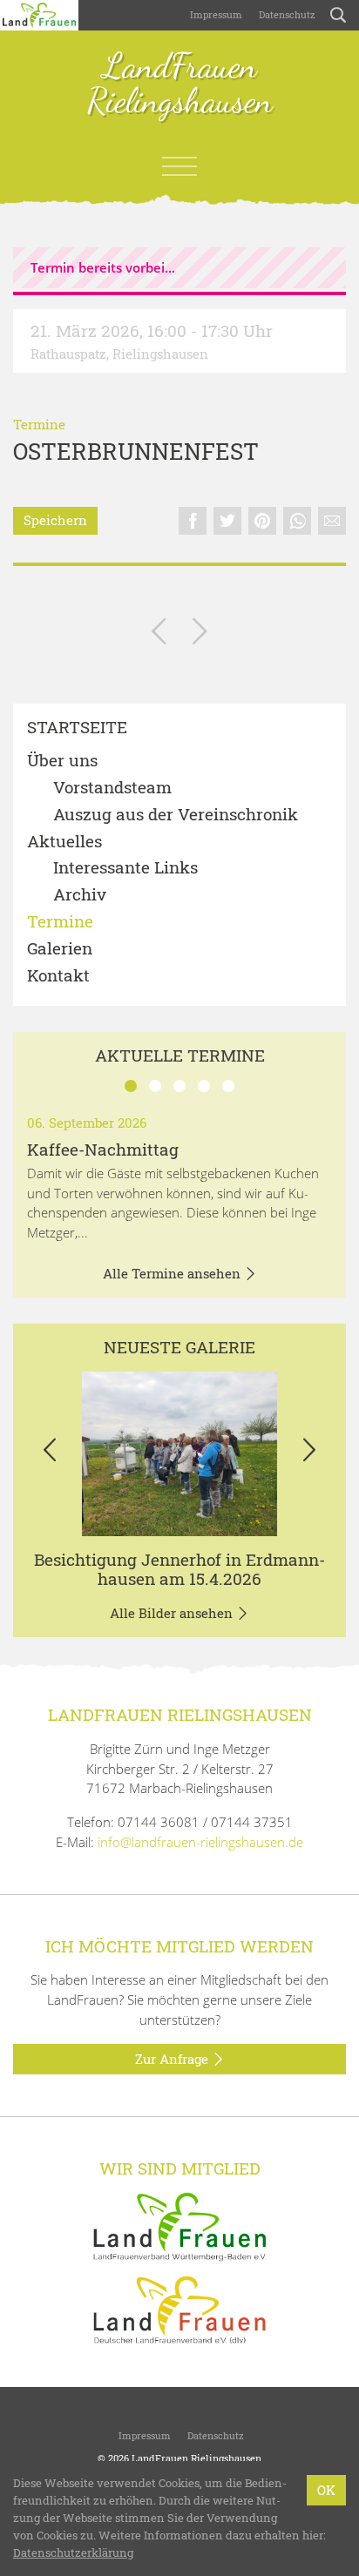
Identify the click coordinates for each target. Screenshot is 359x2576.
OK (326, 2490)
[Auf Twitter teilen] (227, 521)
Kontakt (58, 976)
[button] (50, 1454)
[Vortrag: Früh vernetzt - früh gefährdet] (200, 634)
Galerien (60, 949)
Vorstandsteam (112, 788)
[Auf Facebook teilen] (193, 521)
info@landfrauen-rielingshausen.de (200, 1842)
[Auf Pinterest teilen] (262, 521)
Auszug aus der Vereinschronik (176, 815)
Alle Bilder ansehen (173, 1613)
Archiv (80, 895)
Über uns (62, 761)
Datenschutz (286, 14)
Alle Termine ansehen (173, 1273)
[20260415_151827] (179, 1454)
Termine (39, 424)
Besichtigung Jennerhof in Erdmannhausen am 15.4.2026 (179, 1569)
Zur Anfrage (173, 2059)
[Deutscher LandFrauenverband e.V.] (179, 2309)
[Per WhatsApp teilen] (297, 521)
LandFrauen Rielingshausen (180, 84)
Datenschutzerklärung (73, 2552)
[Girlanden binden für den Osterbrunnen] (159, 634)
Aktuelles (64, 842)
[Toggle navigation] (179, 166)
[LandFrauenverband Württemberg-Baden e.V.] (179, 2225)
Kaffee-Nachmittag (103, 1149)
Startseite (77, 728)
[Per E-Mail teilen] (332, 521)
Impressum (215, 14)
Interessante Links (125, 868)
